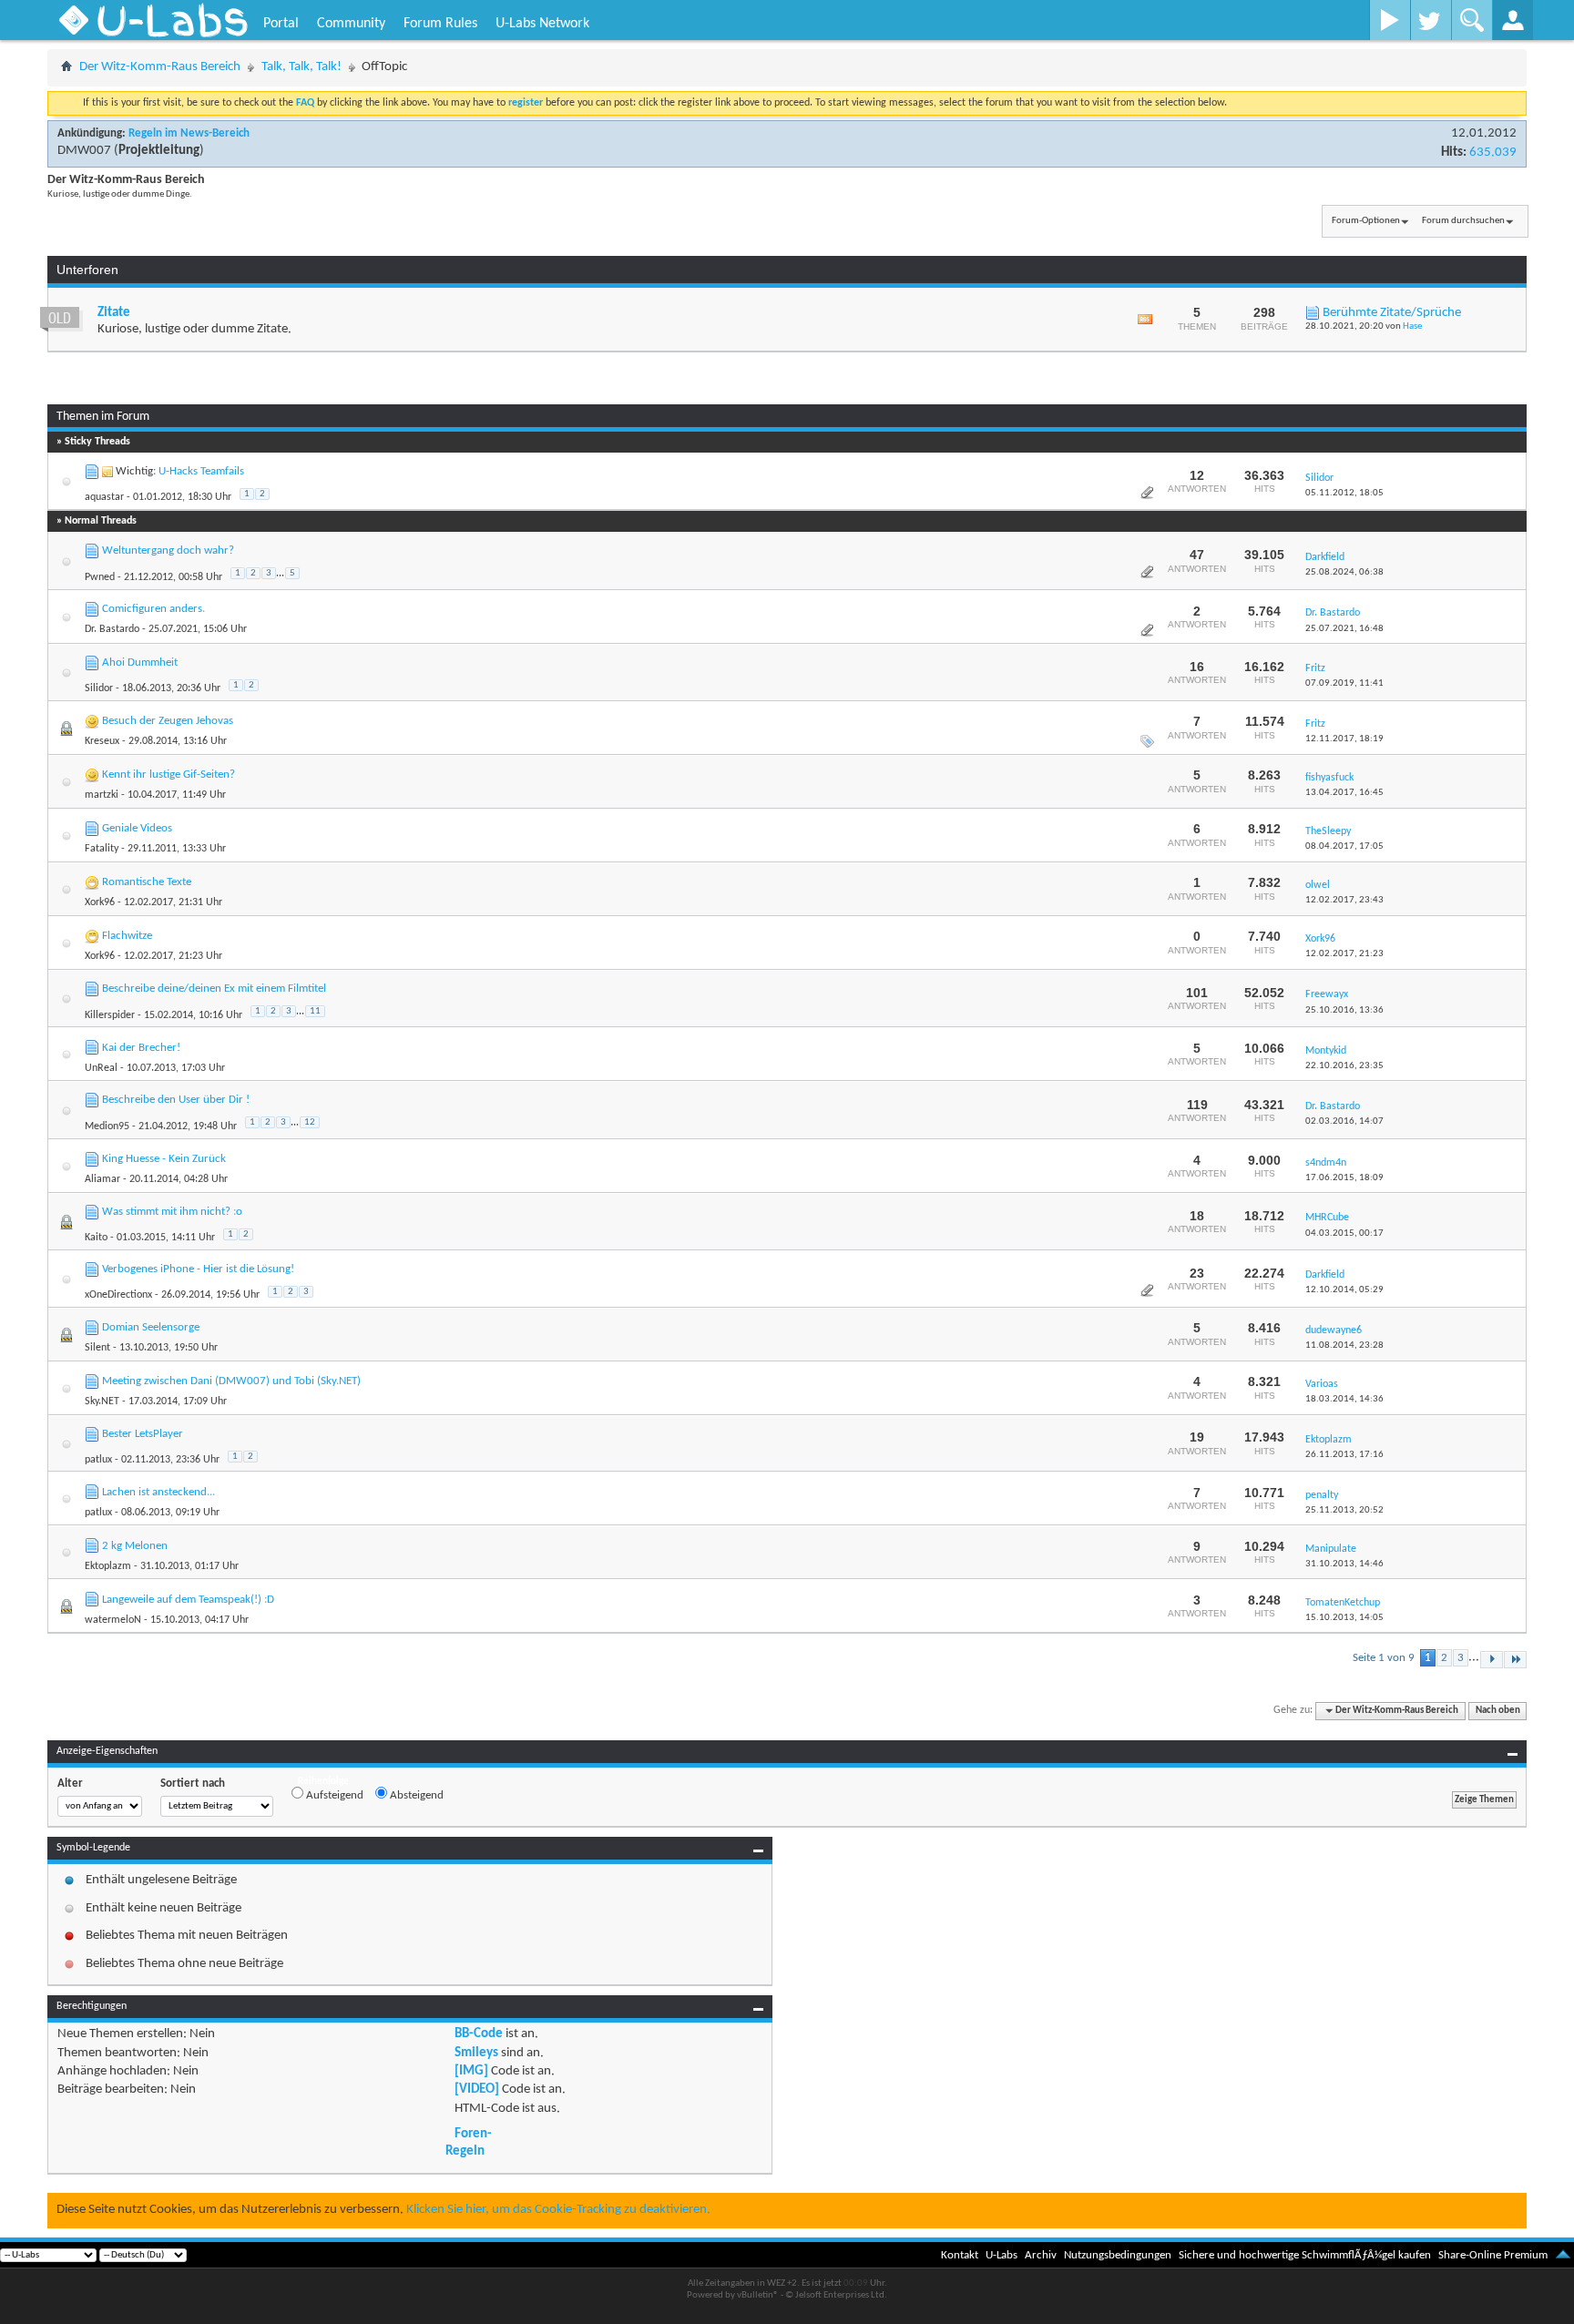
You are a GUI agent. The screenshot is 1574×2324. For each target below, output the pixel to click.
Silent (97, 1348)
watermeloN (113, 1620)
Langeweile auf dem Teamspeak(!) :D (188, 1600)
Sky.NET (102, 1402)
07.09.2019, (1344, 683)
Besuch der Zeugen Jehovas (168, 721)
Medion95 (107, 1126)
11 (315, 1011)
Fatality (102, 849)
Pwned (100, 577)
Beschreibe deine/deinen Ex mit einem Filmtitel (214, 989)
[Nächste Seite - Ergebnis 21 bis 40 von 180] (1492, 1660)
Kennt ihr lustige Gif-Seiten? (169, 775)
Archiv (1041, 2255)
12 (310, 1122)
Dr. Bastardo (112, 629)
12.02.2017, (1344, 900)
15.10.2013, (1344, 1618)
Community (351, 24)
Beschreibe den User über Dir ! (176, 1100)
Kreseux (102, 741)
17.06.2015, (1344, 1178)
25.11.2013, (1344, 1510)
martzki (102, 795)
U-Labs (1002, 2255)
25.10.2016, (1344, 1010)
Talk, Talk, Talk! (302, 67)
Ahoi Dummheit (140, 663)
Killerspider (110, 1015)
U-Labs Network (542, 24)
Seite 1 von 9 (1384, 1658)
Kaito (96, 1238)
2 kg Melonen (135, 1546)
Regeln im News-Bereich (189, 133)
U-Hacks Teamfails (201, 471)
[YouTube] (1390, 20)
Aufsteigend (333, 1795)
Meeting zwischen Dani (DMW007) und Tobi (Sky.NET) (231, 1381)
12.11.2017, (1344, 739)
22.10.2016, (1344, 1066)
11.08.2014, (1344, 1345)
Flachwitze (127, 936)
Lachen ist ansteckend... (158, 1492)
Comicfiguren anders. (153, 609)
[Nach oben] (1563, 2255)
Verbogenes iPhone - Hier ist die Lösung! (198, 1269)
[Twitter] (1431, 20)
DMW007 (84, 151)
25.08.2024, (1344, 572)
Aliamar (102, 1179)
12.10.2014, (1344, 1290)
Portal (281, 24)
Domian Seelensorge (151, 1327)
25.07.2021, (1344, 629)
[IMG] (471, 2071)
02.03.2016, (1344, 1121)
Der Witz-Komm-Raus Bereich (160, 67)
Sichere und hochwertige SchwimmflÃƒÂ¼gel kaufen (1305, 2255)
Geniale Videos (137, 828)
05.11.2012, (1344, 493)
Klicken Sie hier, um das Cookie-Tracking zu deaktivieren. (558, 2210)
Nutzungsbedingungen (1118, 2255)
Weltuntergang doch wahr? (168, 550)
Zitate (114, 313)
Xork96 (100, 902)
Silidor (99, 688)
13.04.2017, (1344, 793)
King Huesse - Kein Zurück (164, 1159)
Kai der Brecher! (141, 1048)
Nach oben (1498, 1711)
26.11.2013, (1344, 1455)
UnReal (101, 1068)
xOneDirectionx (118, 1295)
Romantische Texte (147, 882)
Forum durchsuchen (1463, 221)
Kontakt (960, 2255)
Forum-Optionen (1366, 221)
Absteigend (415, 1795)
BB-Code (479, 2034)
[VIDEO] (477, 2090)
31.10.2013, (1344, 1564)
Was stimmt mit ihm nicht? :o (172, 1212)
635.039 (1493, 153)
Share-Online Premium (1493, 2255)
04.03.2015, (1344, 1233)
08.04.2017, (1344, 846)
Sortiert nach (193, 1784)
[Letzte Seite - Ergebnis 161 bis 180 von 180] (1515, 1660)
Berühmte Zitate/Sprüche (1392, 313)
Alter (70, 1784)
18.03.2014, (1344, 1399)
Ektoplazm (108, 1566)
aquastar (104, 497)
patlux (98, 1460)
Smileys (476, 2053)
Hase (1412, 326)
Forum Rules (440, 24)
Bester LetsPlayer (143, 1434)
